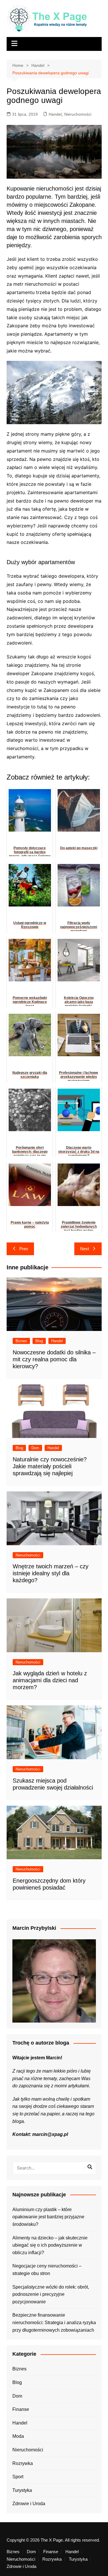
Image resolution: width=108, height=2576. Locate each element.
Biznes (21, 1341)
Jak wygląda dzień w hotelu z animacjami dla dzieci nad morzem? (50, 1680)
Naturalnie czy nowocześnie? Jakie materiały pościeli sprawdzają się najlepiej (50, 1466)
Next (85, 1249)
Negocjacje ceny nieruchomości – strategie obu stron (47, 2270)
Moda (18, 2436)
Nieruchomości (78, 114)
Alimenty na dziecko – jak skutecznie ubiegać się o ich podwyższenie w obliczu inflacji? (50, 2245)
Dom (35, 1448)
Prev (24, 1249)
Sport (18, 2477)
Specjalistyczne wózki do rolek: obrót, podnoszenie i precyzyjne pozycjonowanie (51, 2294)
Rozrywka (23, 2463)
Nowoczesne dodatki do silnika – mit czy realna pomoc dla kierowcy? (54, 1359)
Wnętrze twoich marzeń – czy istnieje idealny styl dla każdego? (51, 1573)
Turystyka (22, 2490)
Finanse (21, 2409)
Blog (39, 1341)
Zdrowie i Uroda (29, 2504)
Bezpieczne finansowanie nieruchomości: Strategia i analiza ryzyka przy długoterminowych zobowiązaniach (54, 2322)
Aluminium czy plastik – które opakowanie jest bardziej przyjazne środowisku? (48, 2217)
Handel (55, 114)
